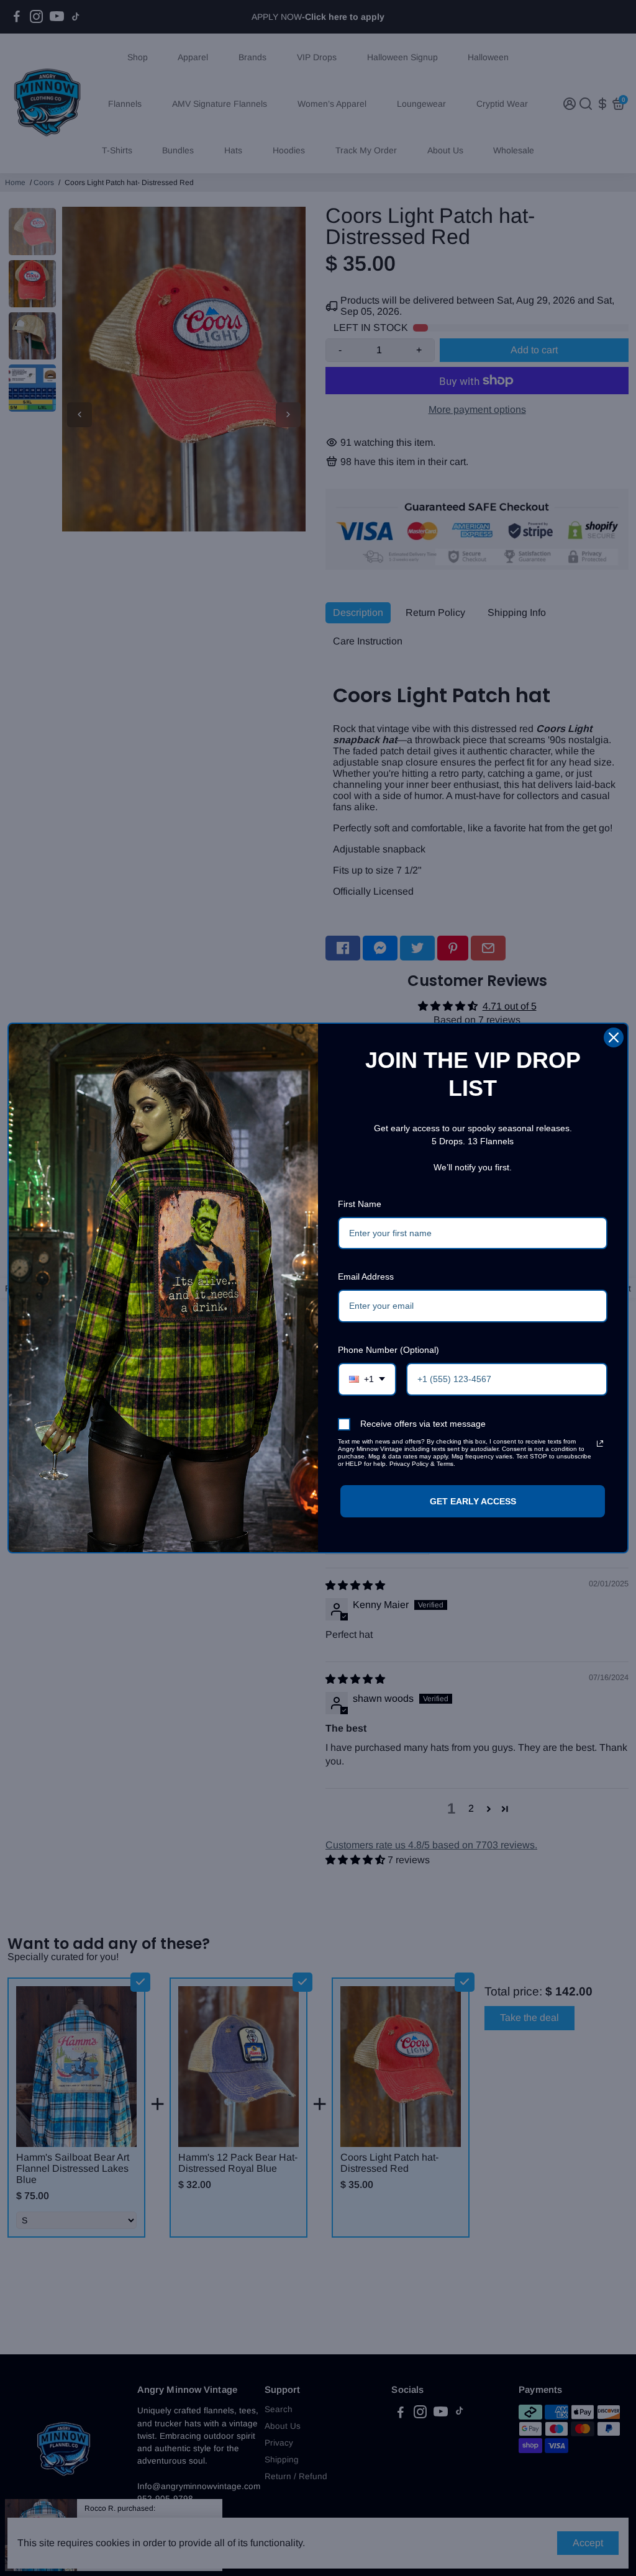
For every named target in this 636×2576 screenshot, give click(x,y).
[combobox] (367, 1379)
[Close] (614, 1037)
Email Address (366, 1277)
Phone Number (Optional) (388, 1350)
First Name (360, 1204)
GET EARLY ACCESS (473, 1501)
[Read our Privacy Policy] (600, 1444)
